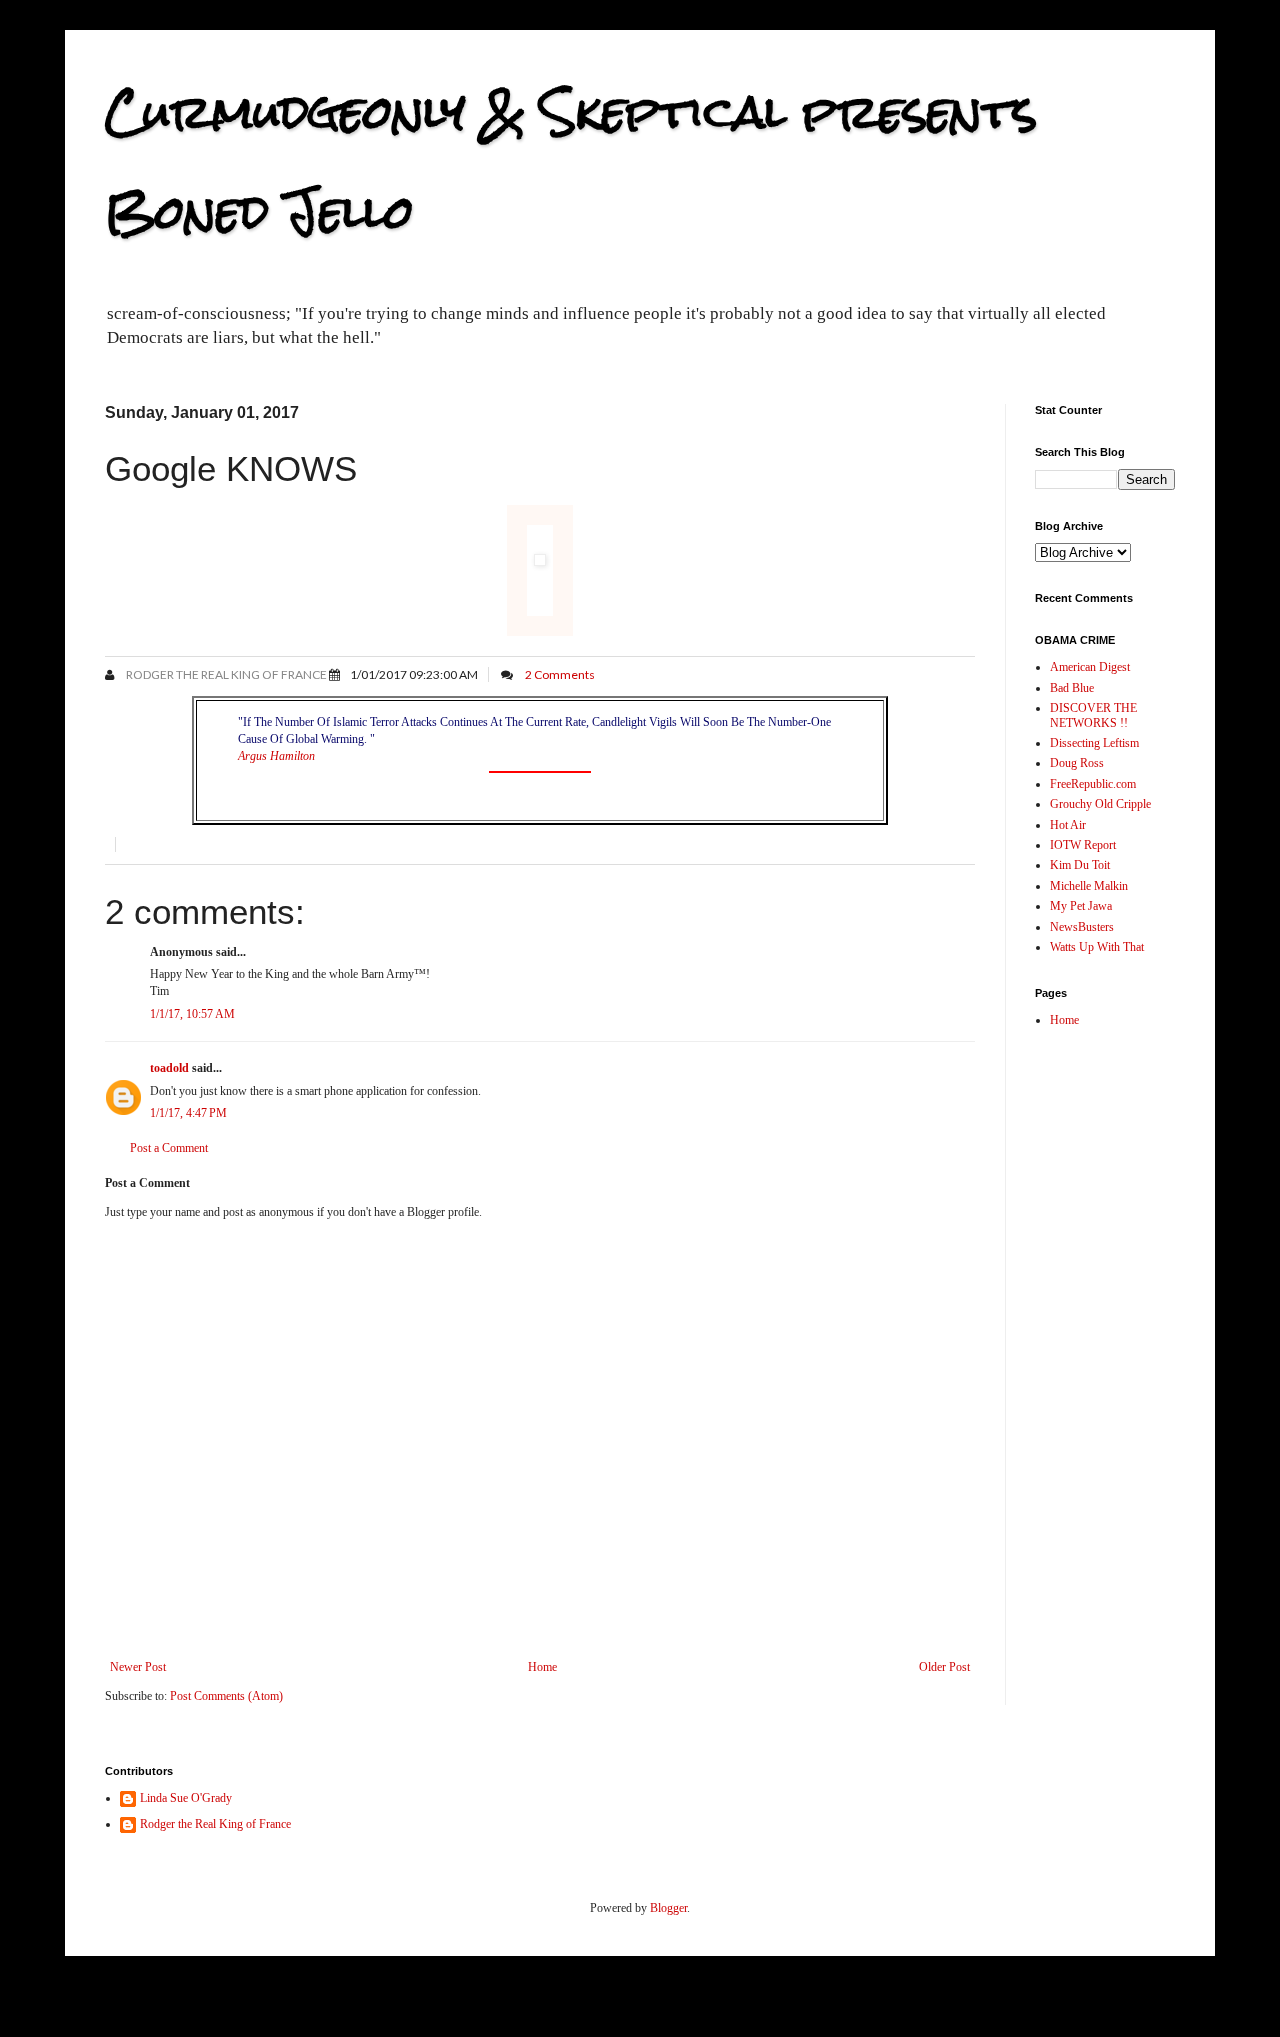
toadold (169, 1068)
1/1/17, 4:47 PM (188, 1113)
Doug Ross (1077, 763)
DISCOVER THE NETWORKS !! (1093, 715)
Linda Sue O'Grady (186, 1798)
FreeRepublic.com (1093, 784)
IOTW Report (1083, 845)
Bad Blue (1072, 688)
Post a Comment (169, 1148)
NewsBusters (1082, 927)
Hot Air (1068, 825)
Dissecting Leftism (1094, 743)
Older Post (944, 1667)
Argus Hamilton (276, 756)
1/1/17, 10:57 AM (192, 1014)
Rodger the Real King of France (225, 674)
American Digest (1090, 667)
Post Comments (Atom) (226, 1696)
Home (542, 1667)
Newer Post (138, 1667)
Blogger (668, 1908)
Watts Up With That (1097, 947)
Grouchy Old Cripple (1100, 804)
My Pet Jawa (1081, 906)
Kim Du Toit (1080, 865)
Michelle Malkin (1089, 886)
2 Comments (560, 674)
